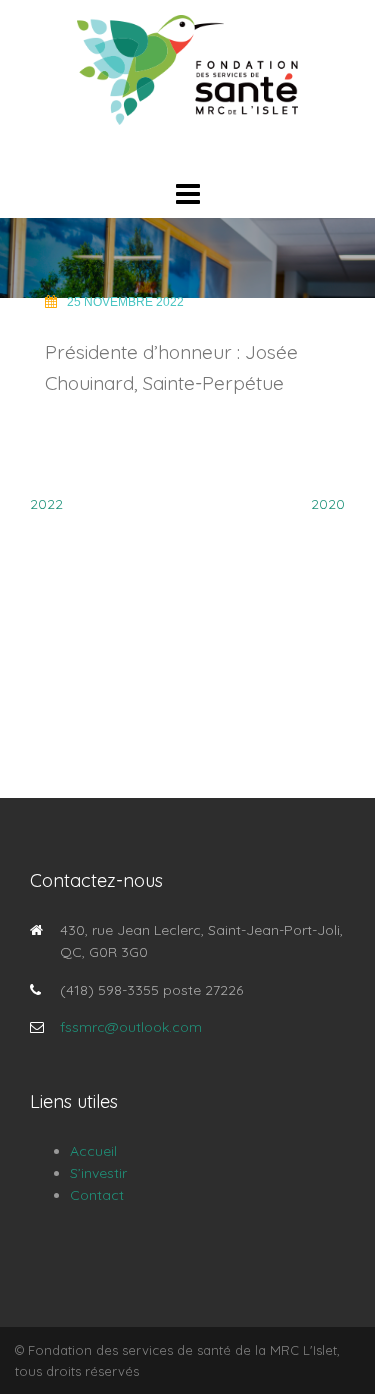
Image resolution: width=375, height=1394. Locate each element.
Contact (97, 1195)
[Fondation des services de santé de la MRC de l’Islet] (188, 69)
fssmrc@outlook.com (131, 1027)
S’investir (98, 1173)
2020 (328, 504)
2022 (46, 504)
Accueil (93, 1151)
